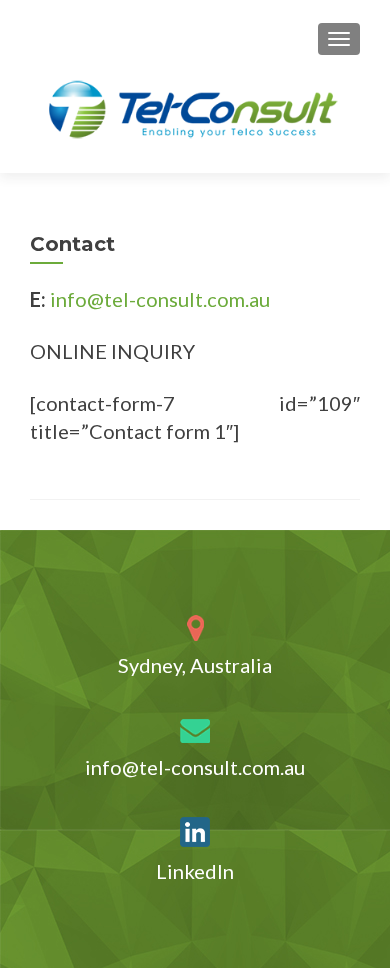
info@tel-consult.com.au (160, 299)
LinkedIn (195, 871)
